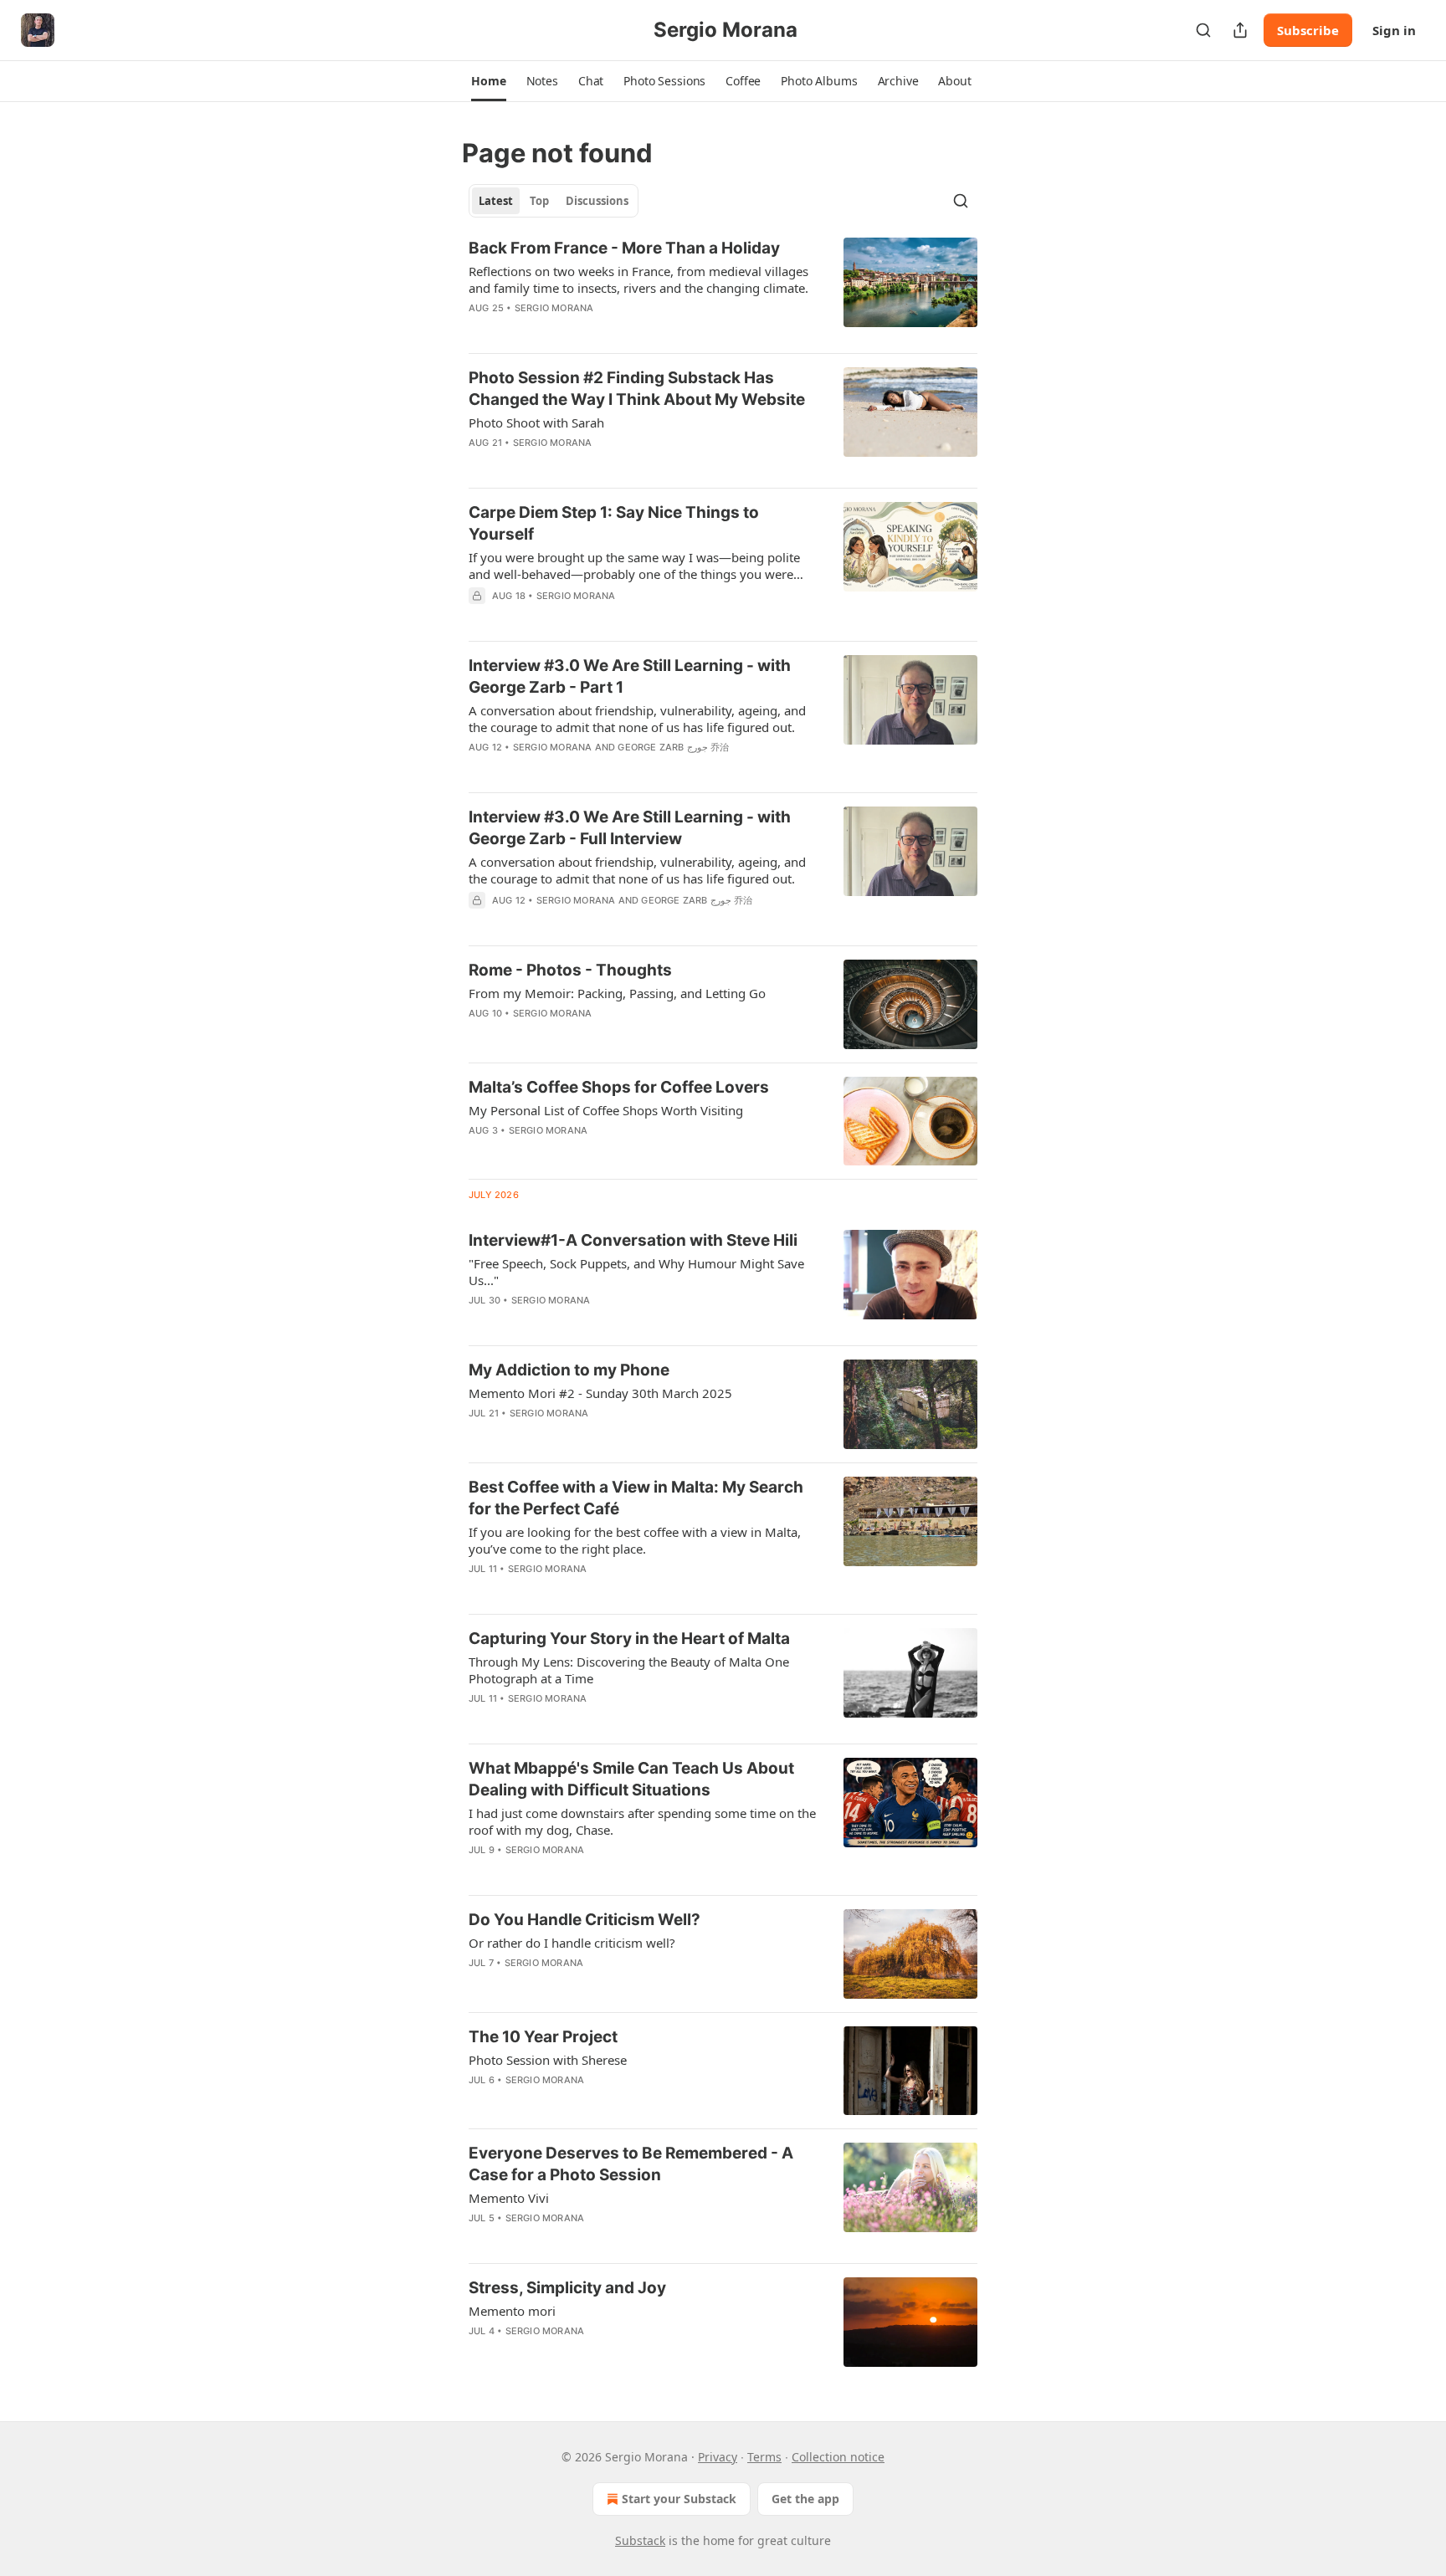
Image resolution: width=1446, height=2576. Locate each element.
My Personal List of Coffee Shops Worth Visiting (606, 1110)
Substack (640, 2540)
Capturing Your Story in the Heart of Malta (629, 1639)
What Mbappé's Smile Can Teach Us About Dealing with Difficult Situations (631, 1779)
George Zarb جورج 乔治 (673, 747)
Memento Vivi (509, 2198)
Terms (764, 2457)
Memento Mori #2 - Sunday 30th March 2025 (600, 1393)
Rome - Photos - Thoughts (570, 970)
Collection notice (838, 2457)
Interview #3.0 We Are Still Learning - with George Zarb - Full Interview (630, 828)
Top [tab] (539, 201)
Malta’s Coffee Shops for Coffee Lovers (619, 1087)
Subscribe (1308, 30)
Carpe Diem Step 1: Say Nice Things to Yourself (614, 523)
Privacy (718, 2457)
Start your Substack (679, 2499)
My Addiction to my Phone (569, 1370)
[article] (723, 289)
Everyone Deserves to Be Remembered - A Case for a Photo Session (631, 2164)
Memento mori (512, 2311)
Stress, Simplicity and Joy (567, 2288)
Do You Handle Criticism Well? (585, 1920)
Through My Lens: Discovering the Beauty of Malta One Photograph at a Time (629, 1670)
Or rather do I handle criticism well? (572, 1943)
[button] (488, 81)
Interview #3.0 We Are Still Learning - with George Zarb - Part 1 (630, 676)
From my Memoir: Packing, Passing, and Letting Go (617, 993)
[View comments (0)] (594, 617)
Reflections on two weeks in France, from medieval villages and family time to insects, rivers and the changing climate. (638, 279)
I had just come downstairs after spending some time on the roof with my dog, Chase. (642, 1821)
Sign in (1394, 30)
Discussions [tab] (597, 201)
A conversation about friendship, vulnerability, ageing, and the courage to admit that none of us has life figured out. (637, 719)
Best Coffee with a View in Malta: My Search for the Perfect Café (636, 1498)
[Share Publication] (1240, 30)
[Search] (1203, 30)
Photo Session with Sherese (548, 2060)
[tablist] (554, 201)
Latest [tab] (496, 201)
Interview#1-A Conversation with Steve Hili (633, 1240)
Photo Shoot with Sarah (536, 423)
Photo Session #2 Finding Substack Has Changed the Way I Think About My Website (637, 389)
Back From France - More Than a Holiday (624, 248)
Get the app (805, 2499)
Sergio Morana (554, 308)
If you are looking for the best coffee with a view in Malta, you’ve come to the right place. (635, 1540)
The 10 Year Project (543, 2037)
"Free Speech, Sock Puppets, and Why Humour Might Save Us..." (636, 1272)
